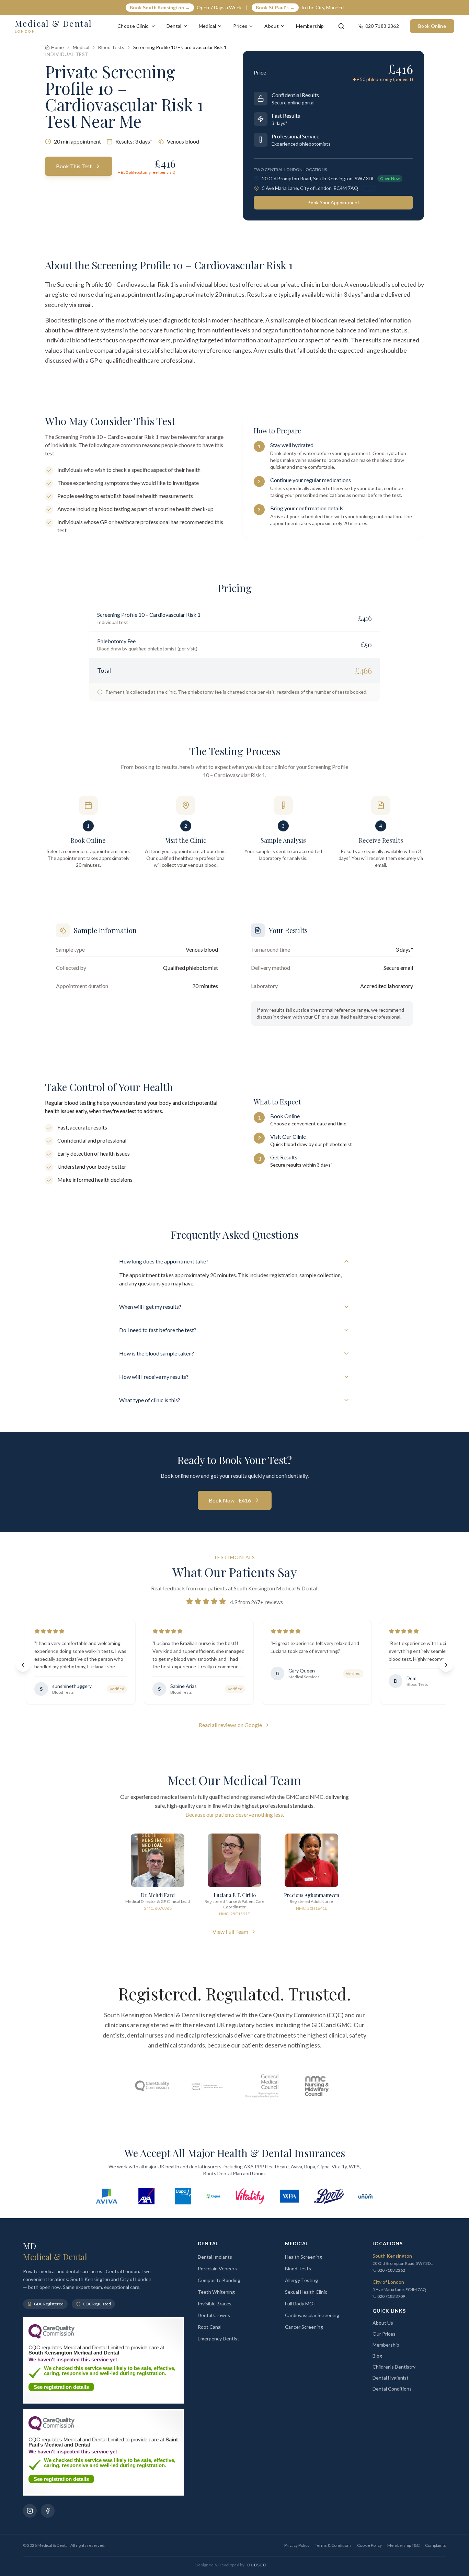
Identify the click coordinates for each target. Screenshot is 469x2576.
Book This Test (74, 166)
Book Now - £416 (230, 1500)
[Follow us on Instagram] (30, 2511)
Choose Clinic (133, 26)
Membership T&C (403, 2545)
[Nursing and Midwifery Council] (317, 2086)
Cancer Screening (304, 2327)
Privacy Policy (297, 2545)
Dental (174, 26)
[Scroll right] (446, 1665)
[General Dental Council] (207, 2086)
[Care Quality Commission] (152, 2086)
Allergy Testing (301, 2280)
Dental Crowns (214, 2315)
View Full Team (230, 1932)
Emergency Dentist (219, 2339)
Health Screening (304, 2257)
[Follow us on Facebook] (48, 2511)
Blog (377, 2356)
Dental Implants (215, 2257)
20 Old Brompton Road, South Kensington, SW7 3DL (318, 178)
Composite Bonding (219, 2280)
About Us (383, 2323)
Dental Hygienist (391, 2378)
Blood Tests (111, 47)
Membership (310, 26)
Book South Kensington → (160, 7)
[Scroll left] (23, 1665)
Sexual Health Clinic (306, 2292)
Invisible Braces (215, 2303)
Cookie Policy (369, 2545)
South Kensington (392, 2256)
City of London (388, 2282)
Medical (207, 26)
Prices (240, 26)
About (272, 26)
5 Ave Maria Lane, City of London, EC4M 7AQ (310, 188)
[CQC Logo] (52, 2337)
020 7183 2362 (391, 2270)
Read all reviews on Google (230, 1725)
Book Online (432, 26)
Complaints (436, 2545)
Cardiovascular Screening (312, 2315)
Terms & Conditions (333, 2545)
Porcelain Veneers (217, 2268)
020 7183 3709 (391, 2296)
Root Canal (210, 2327)
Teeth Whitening (216, 2292)
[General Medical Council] (262, 2086)
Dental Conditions (392, 2389)
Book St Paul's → (275, 7)
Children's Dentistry (394, 2367)
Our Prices (384, 2334)
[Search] (341, 26)
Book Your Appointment (334, 202)
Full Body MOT (301, 2303)
